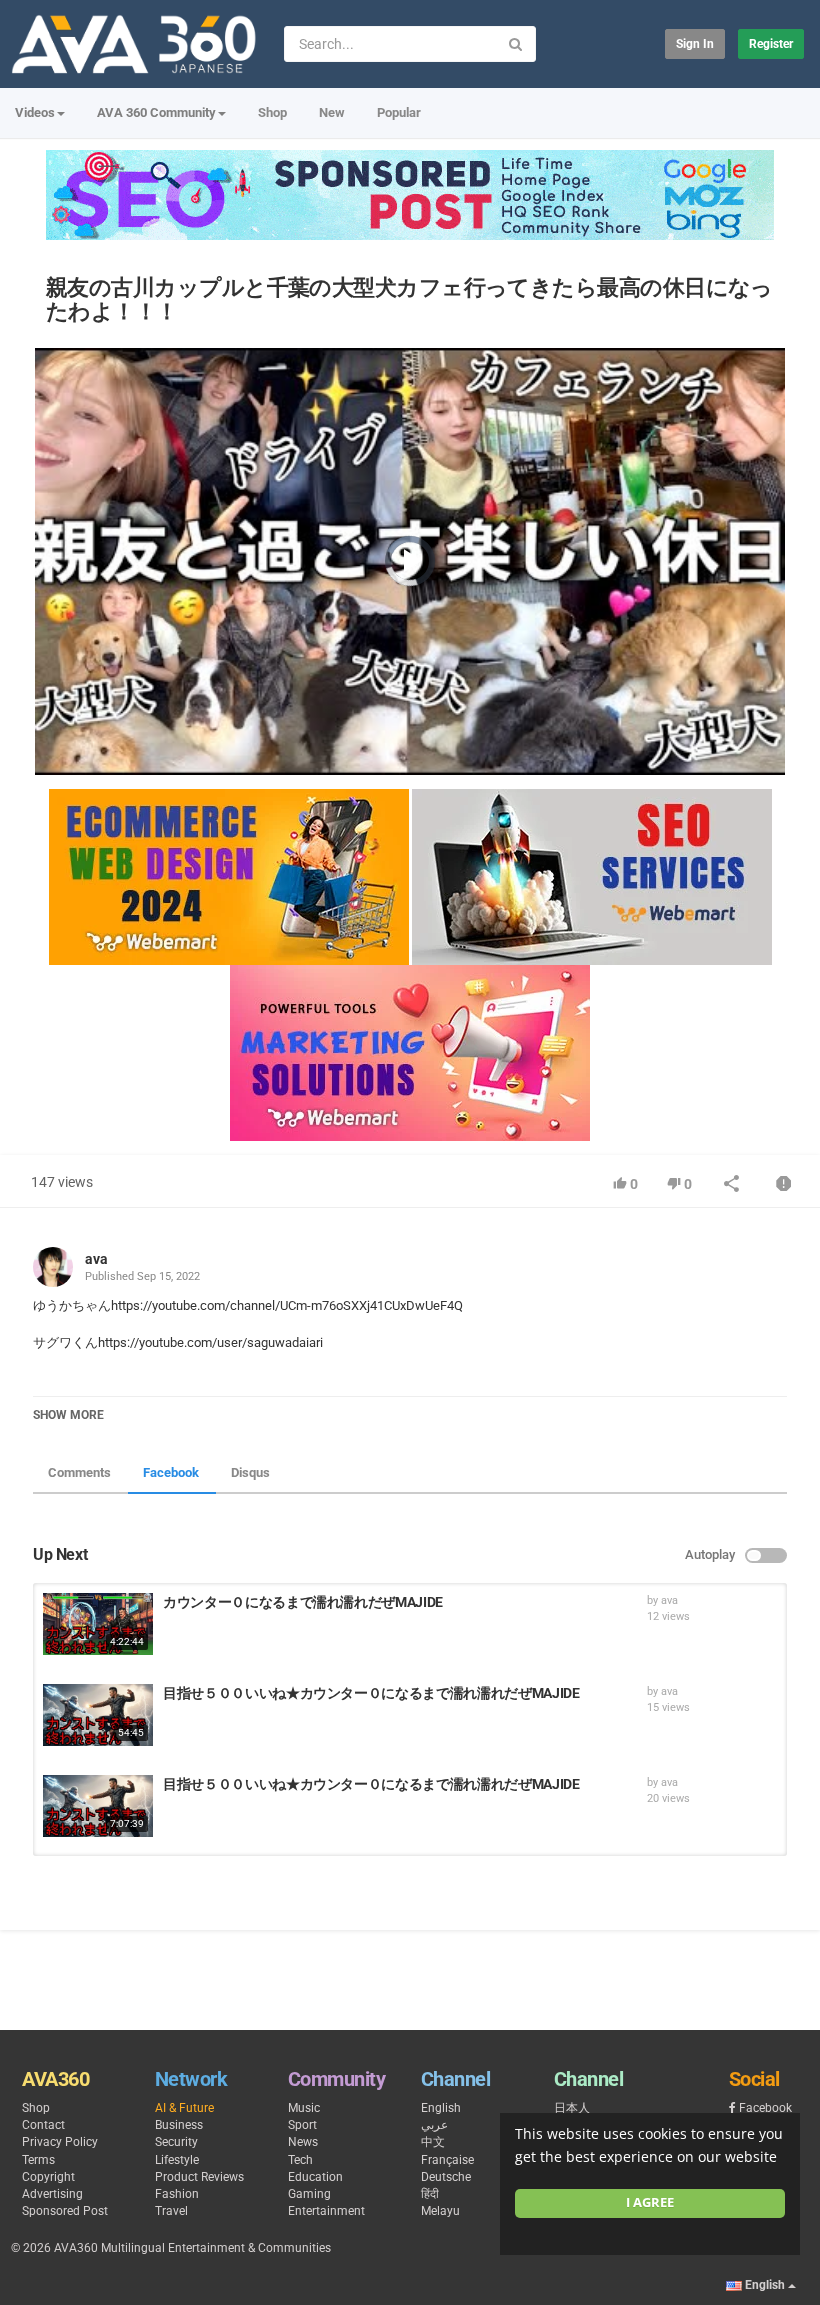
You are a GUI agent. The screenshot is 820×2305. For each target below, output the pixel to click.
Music (304, 2108)
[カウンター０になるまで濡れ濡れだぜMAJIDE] (98, 1624)
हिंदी (430, 2194)
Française (447, 2160)
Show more (68, 1415)
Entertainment (326, 2211)
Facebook (171, 1472)
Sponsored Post (65, 2211)
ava (96, 1259)
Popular (399, 112)
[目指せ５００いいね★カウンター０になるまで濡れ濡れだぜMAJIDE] (98, 1715)
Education (315, 2177)
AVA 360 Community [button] (156, 112)
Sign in (695, 44)
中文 (433, 2142)
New (332, 112)
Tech (300, 2160)
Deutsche (446, 2177)
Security (176, 2142)
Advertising (52, 2194)
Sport (302, 2125)
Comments (79, 1472)
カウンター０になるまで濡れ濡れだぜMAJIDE (303, 1602)
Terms (38, 2160)
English (441, 2108)
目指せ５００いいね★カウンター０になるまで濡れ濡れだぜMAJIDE (371, 1693)
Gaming (309, 2194)
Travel (171, 2211)
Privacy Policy (60, 2142)
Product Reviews (199, 2177)
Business (179, 2125)
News (303, 2142)
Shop (272, 112)
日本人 (572, 2108)
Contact (43, 2125)
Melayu (440, 2211)
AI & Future (184, 2108)
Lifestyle (177, 2160)
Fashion (177, 2194)
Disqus (250, 1472)
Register (771, 44)
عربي (434, 2125)
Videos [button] (35, 112)
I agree (650, 2202)
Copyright (48, 2177)
